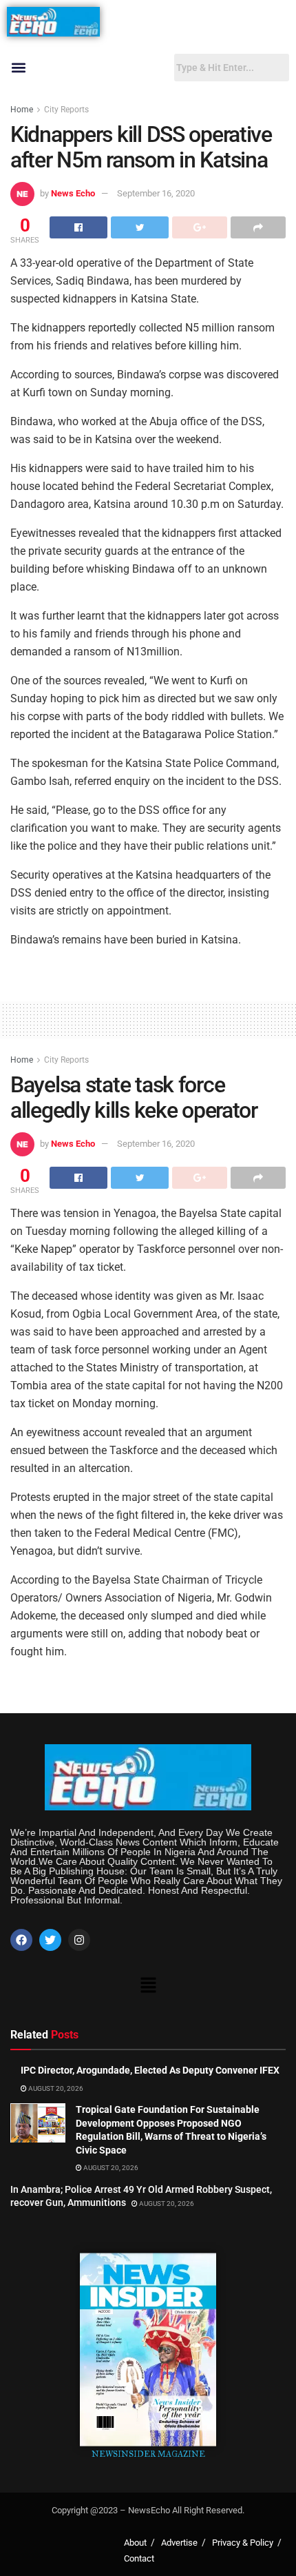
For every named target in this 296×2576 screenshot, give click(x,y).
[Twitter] (50, 1940)
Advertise (179, 2543)
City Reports (66, 110)
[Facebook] (21, 1940)
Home (22, 110)
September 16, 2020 (156, 193)
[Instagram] (79, 1940)
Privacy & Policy (243, 2543)
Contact (139, 2558)
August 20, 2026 (55, 2088)
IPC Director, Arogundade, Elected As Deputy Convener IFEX (150, 2070)
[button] (18, 68)
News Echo (73, 193)
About (135, 2543)
